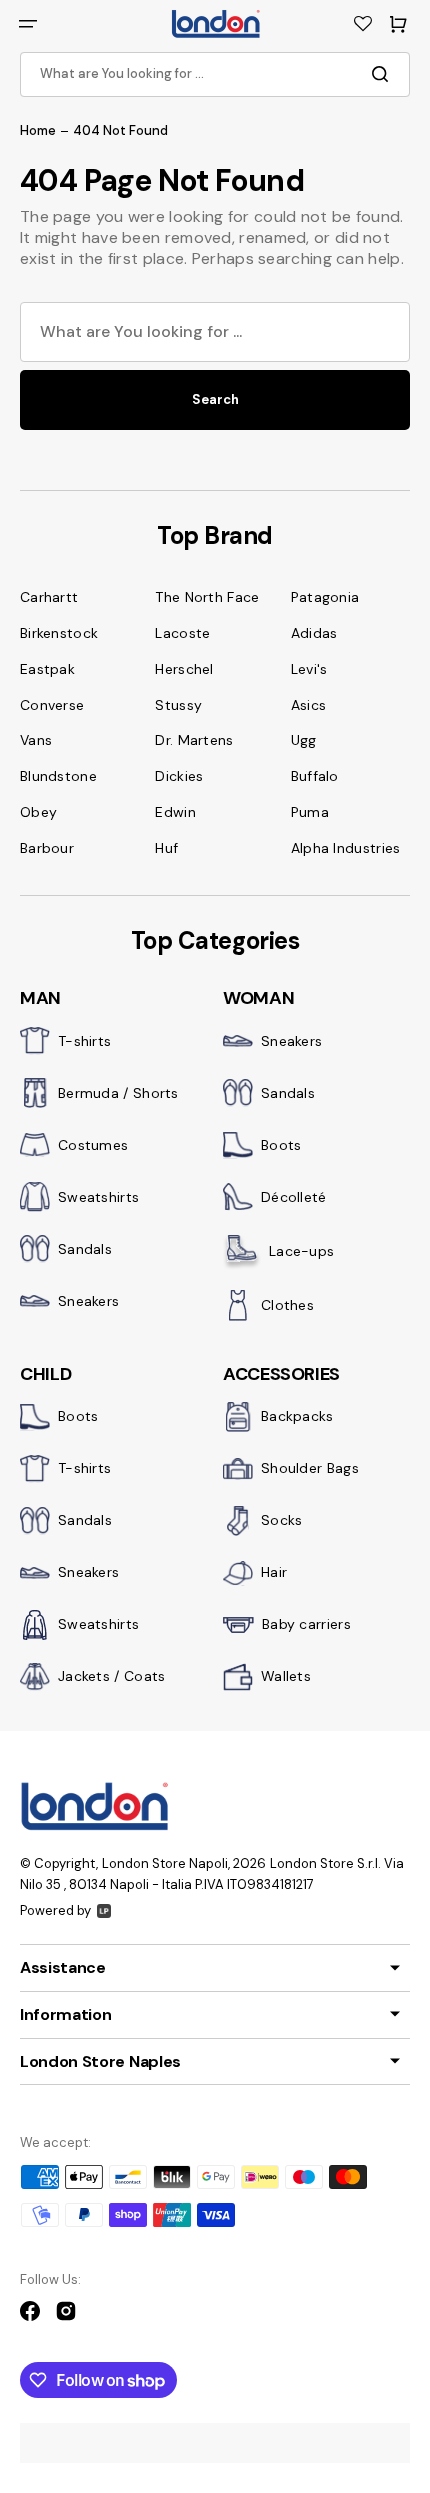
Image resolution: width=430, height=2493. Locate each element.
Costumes (93, 1145)
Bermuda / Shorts (118, 1093)
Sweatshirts (98, 1197)
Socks (282, 1520)
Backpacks (297, 1416)
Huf (166, 848)
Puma (310, 812)
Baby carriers (306, 1624)
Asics (309, 705)
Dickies (179, 776)
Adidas (314, 633)
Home (38, 131)
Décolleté (294, 1197)
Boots (281, 1145)
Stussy (178, 705)
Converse (52, 705)
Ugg (304, 740)
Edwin (175, 812)
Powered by (55, 1910)
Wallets (286, 1676)
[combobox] (215, 74)
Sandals (85, 1249)
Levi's (309, 669)
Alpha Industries (346, 848)
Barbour (47, 848)
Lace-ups (301, 1251)
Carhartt (49, 597)
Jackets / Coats (112, 1676)
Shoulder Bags (310, 1468)
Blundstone (58, 776)
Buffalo (315, 776)
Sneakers (88, 1301)
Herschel (184, 669)
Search (215, 399)
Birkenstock (59, 633)
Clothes (287, 1305)
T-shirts (84, 1041)
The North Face (207, 597)
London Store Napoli (165, 1863)
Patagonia (325, 597)
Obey (38, 812)
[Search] (384, 74)
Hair (274, 1572)
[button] (28, 24)
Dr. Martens (194, 740)
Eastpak (47, 669)
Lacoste (182, 633)
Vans (36, 740)
